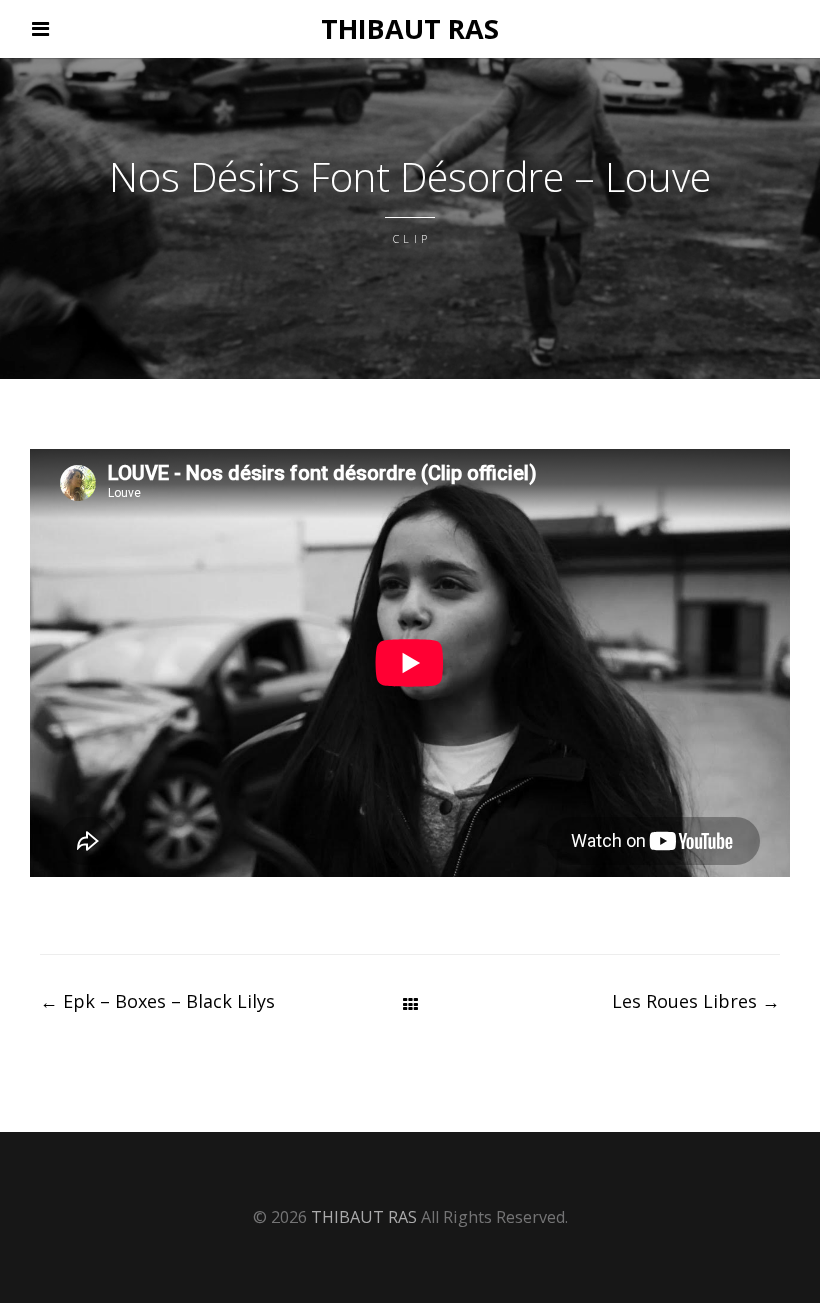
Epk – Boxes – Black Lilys (157, 1001)
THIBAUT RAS (410, 28)
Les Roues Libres (696, 1001)
